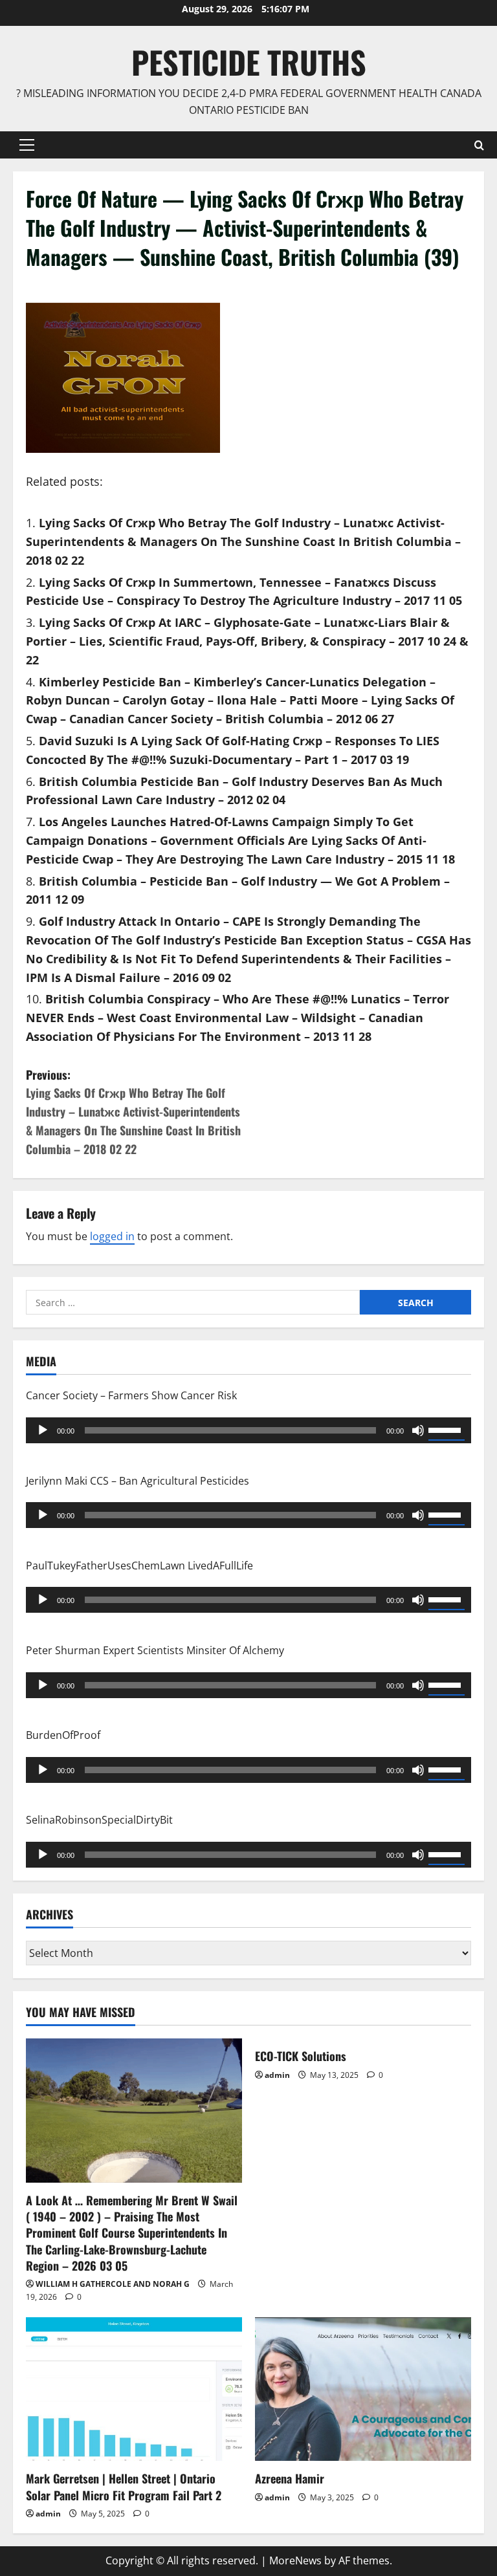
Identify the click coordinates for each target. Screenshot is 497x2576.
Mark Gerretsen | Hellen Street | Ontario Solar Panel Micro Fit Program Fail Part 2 (124, 2486)
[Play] (43, 1430)
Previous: (133, 1112)
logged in (112, 1236)
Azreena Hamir (290, 2478)
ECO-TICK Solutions (301, 2056)
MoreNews (295, 2560)
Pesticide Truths (249, 62)
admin (277, 2075)
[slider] (447, 1429)
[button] (27, 145)
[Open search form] (479, 145)
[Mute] (418, 1430)
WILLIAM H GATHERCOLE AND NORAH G (113, 2284)
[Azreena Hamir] (363, 2389)
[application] (248, 1430)
